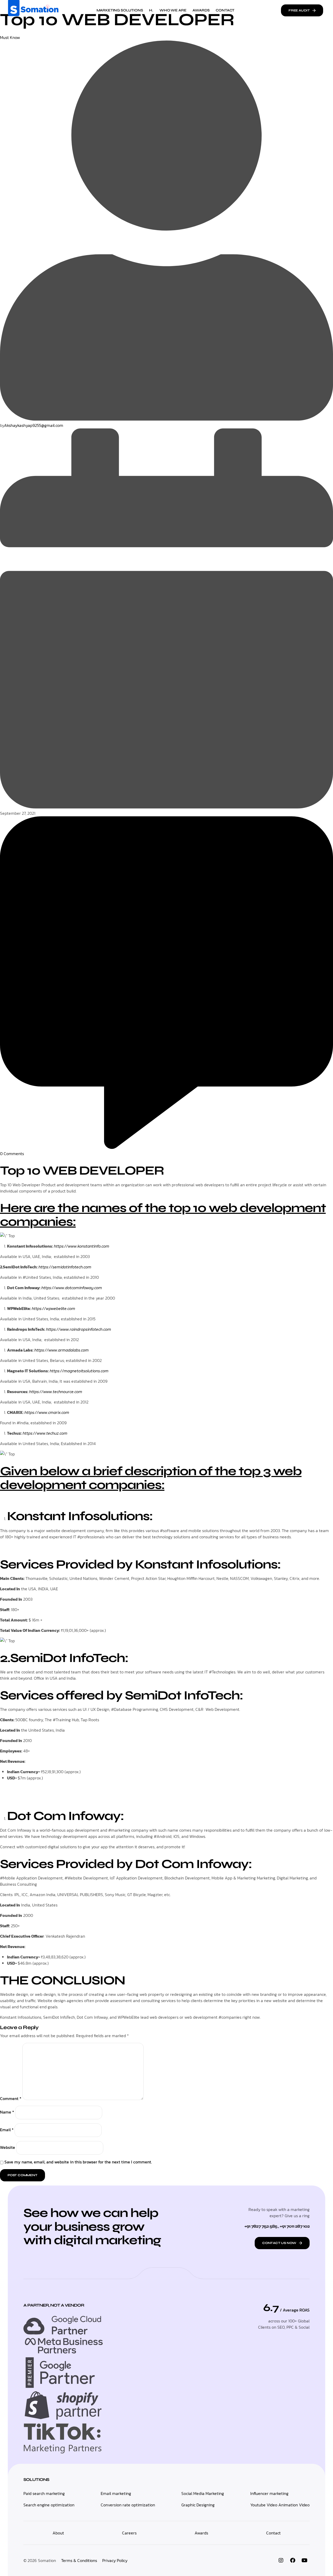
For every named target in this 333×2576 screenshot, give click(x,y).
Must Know (10, 37)
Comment (11, 2098)
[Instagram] (281, 2560)
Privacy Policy (115, 2560)
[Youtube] (304, 2560)
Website (8, 2147)
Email (7, 2130)
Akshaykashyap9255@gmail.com (34, 425)
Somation (47, 2560)
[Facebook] (293, 2560)
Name (7, 2112)
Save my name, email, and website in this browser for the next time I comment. (78, 2162)
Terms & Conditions (79, 2560)
